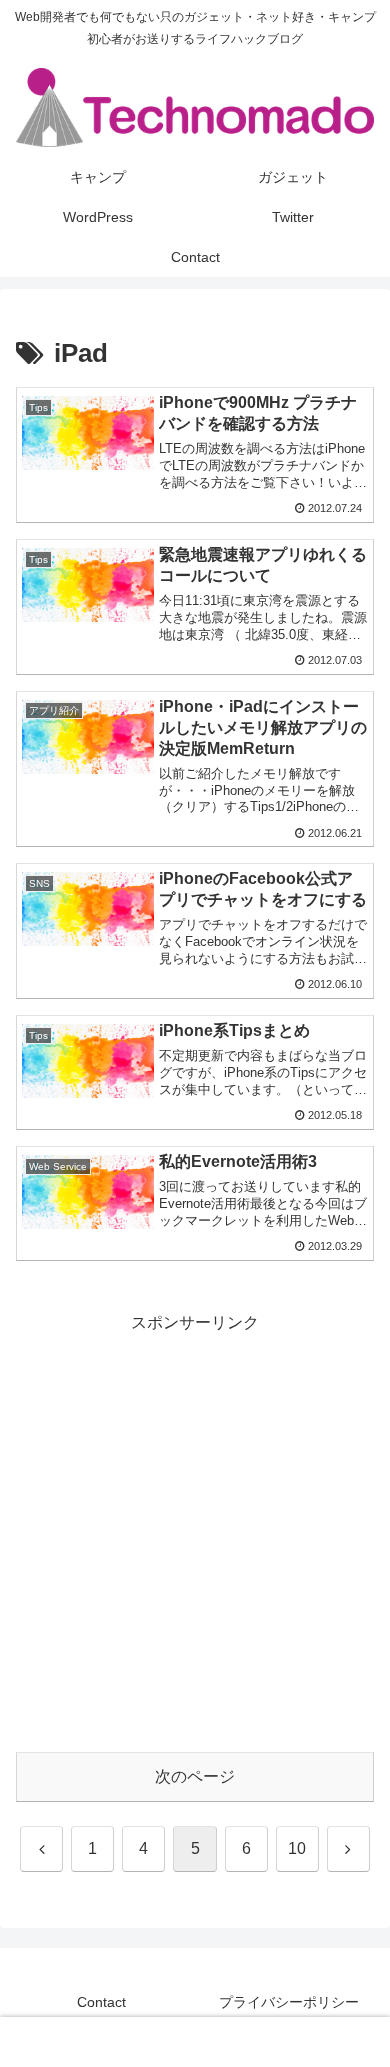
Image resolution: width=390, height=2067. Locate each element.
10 (297, 1848)
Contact (101, 2002)
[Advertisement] (195, 1533)
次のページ (195, 1776)
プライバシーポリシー (289, 2002)
